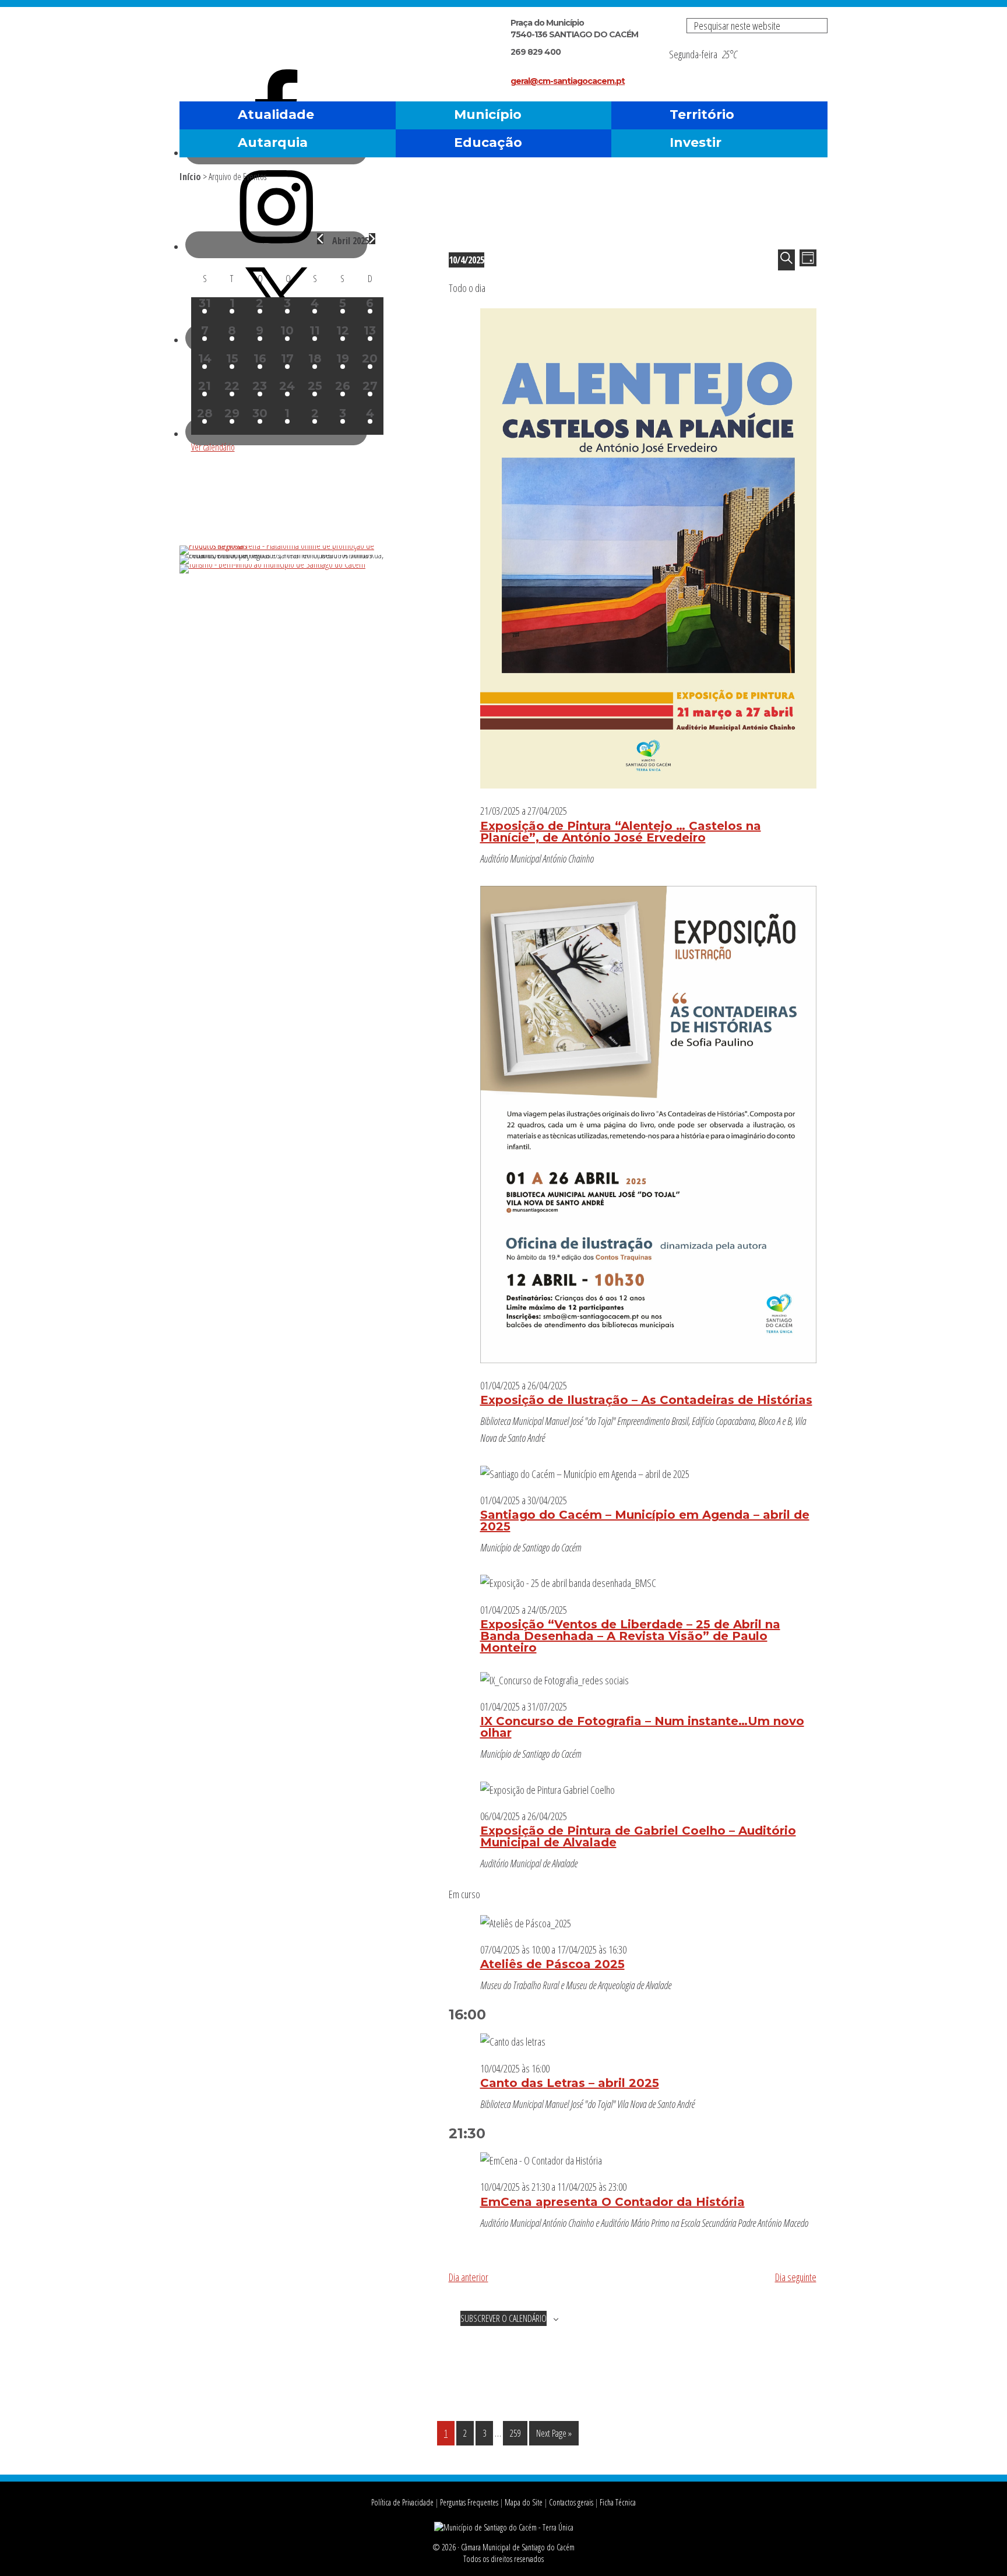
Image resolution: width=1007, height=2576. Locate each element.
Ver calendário (213, 447)
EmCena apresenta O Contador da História (612, 2202)
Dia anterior (469, 2277)
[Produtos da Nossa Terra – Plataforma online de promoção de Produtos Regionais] (287, 546)
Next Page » (554, 2436)
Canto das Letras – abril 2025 (570, 2083)
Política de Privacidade (402, 2502)
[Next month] (372, 239)
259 (518, 2433)
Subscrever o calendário (503, 2318)
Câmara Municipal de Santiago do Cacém (316, 38)
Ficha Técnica (618, 2502)
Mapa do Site (524, 2502)
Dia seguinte (796, 2277)
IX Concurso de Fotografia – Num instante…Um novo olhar (642, 1727)
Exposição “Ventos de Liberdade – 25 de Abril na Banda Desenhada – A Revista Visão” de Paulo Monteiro (630, 1636)
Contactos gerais (571, 2502)
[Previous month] (320, 239)
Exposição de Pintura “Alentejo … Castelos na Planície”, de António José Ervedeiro (621, 832)
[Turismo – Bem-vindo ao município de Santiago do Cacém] (272, 564)
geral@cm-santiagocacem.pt (568, 81)
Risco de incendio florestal (813, 66)
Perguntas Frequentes (469, 2502)
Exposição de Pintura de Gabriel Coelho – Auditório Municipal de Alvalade (638, 1836)
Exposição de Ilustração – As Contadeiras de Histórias (646, 1400)
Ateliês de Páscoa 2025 (552, 1964)
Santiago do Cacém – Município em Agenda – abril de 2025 (645, 1521)
